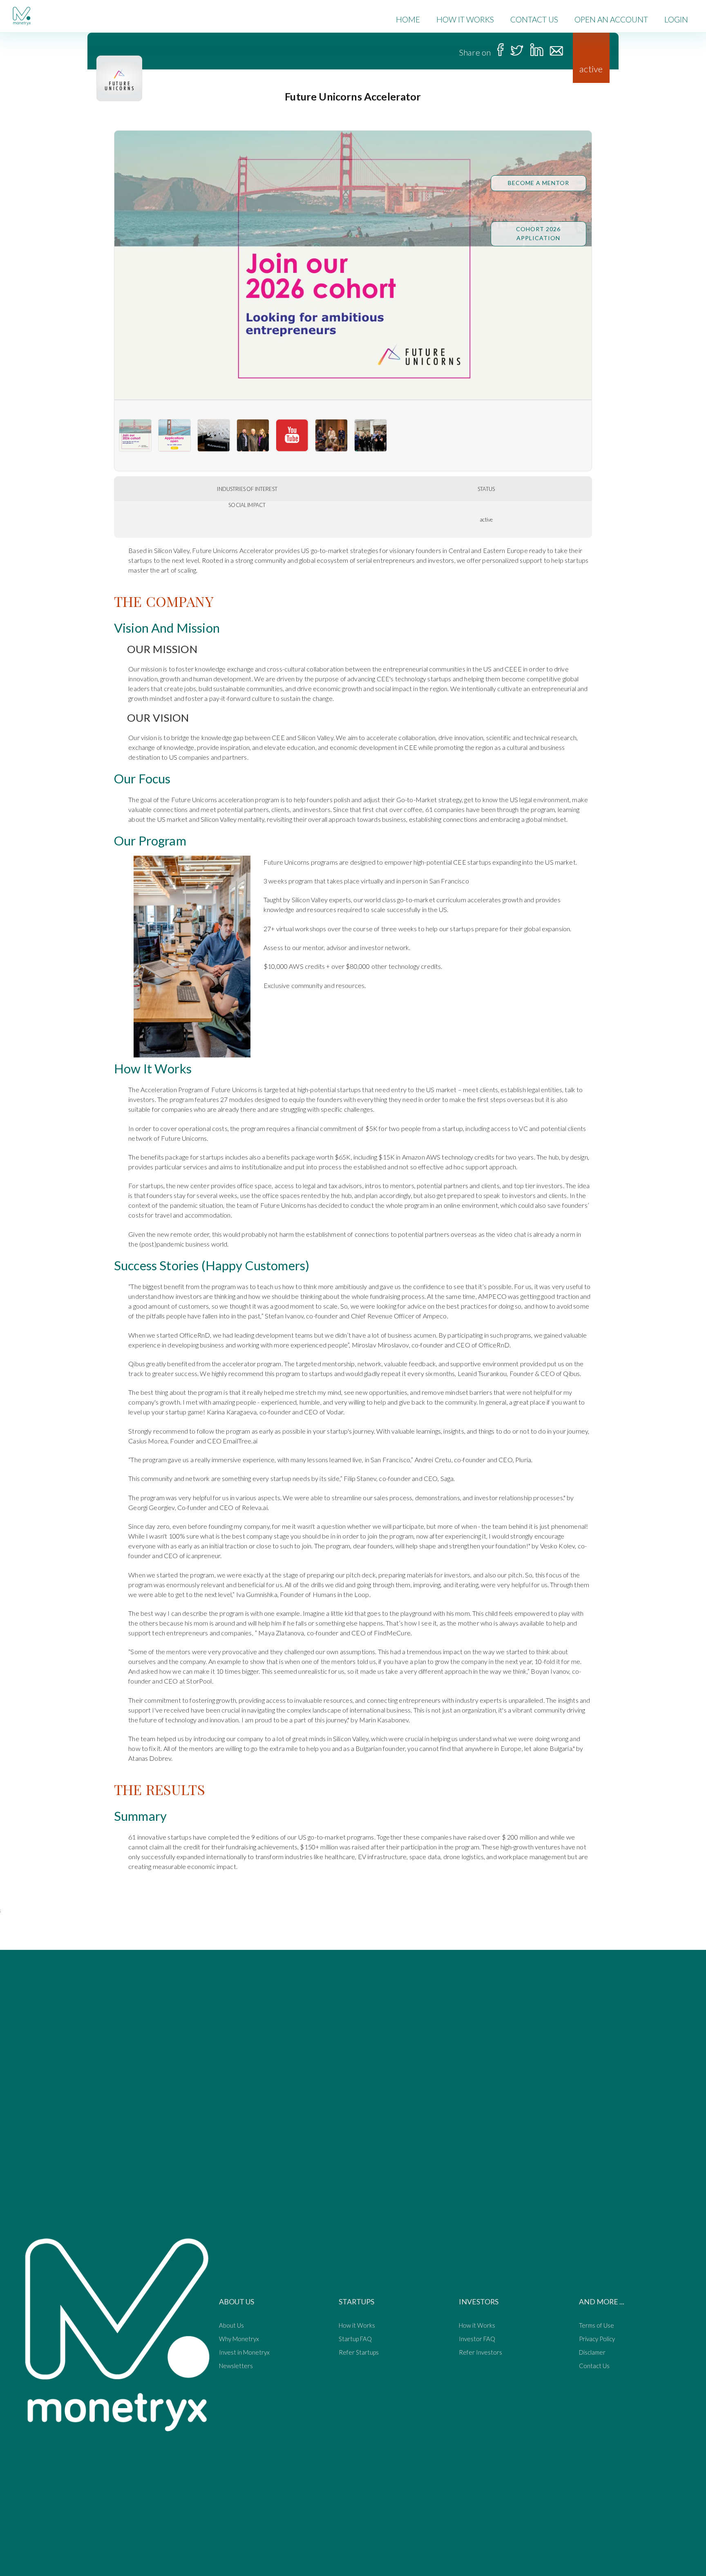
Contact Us (594, 2366)
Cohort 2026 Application (538, 233)
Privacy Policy (597, 2339)
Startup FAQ (355, 2339)
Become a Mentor (538, 183)
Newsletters (236, 2366)
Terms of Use (597, 2326)
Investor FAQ (477, 2339)
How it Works (357, 2326)
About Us (231, 2326)
